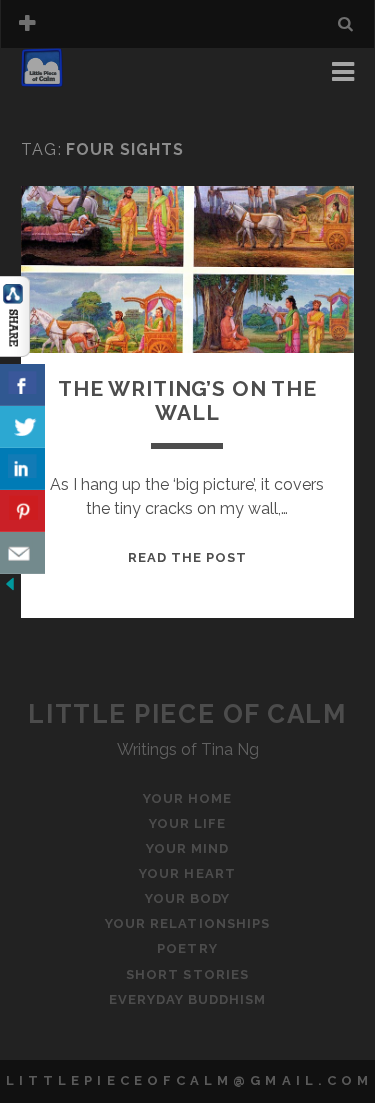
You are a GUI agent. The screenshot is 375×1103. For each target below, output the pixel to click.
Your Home (69, 77)
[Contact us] (22, 553)
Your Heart (187, 873)
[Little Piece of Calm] (42, 78)
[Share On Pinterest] (22, 511)
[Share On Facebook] (22, 385)
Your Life (63, 101)
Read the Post (188, 557)
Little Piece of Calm (187, 714)
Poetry (187, 948)
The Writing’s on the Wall (187, 400)
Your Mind (187, 848)
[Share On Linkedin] (22, 469)
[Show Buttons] (15, 351)
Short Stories (187, 974)
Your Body (187, 898)
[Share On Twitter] (22, 427)
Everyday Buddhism (188, 999)
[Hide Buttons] (10, 588)
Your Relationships (187, 923)
